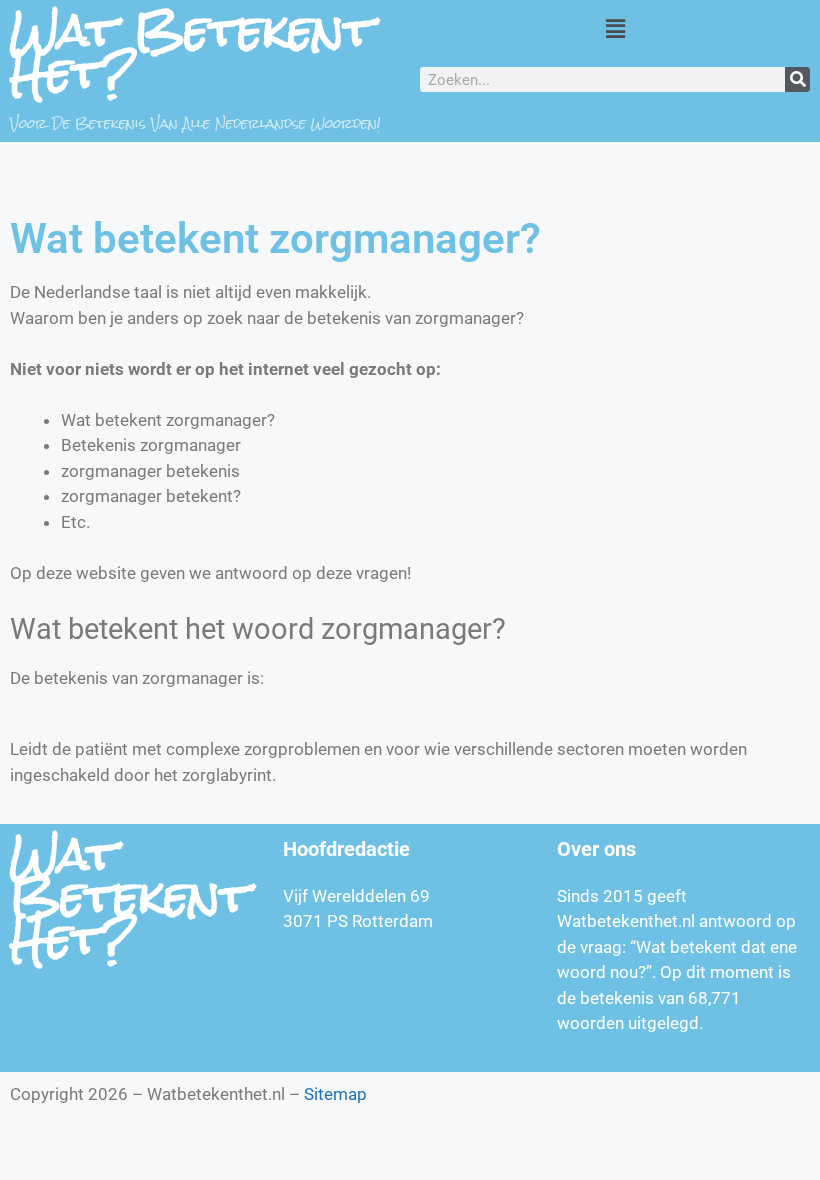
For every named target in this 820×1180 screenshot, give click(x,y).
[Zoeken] (797, 79)
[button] (615, 28)
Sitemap (335, 1094)
